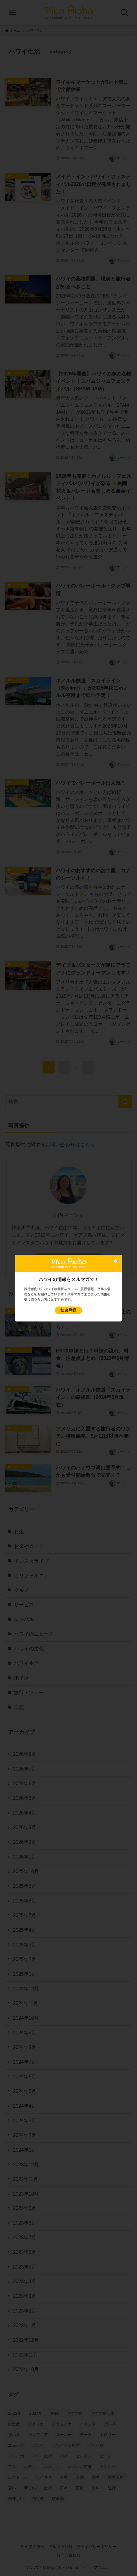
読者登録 (68, 1310)
